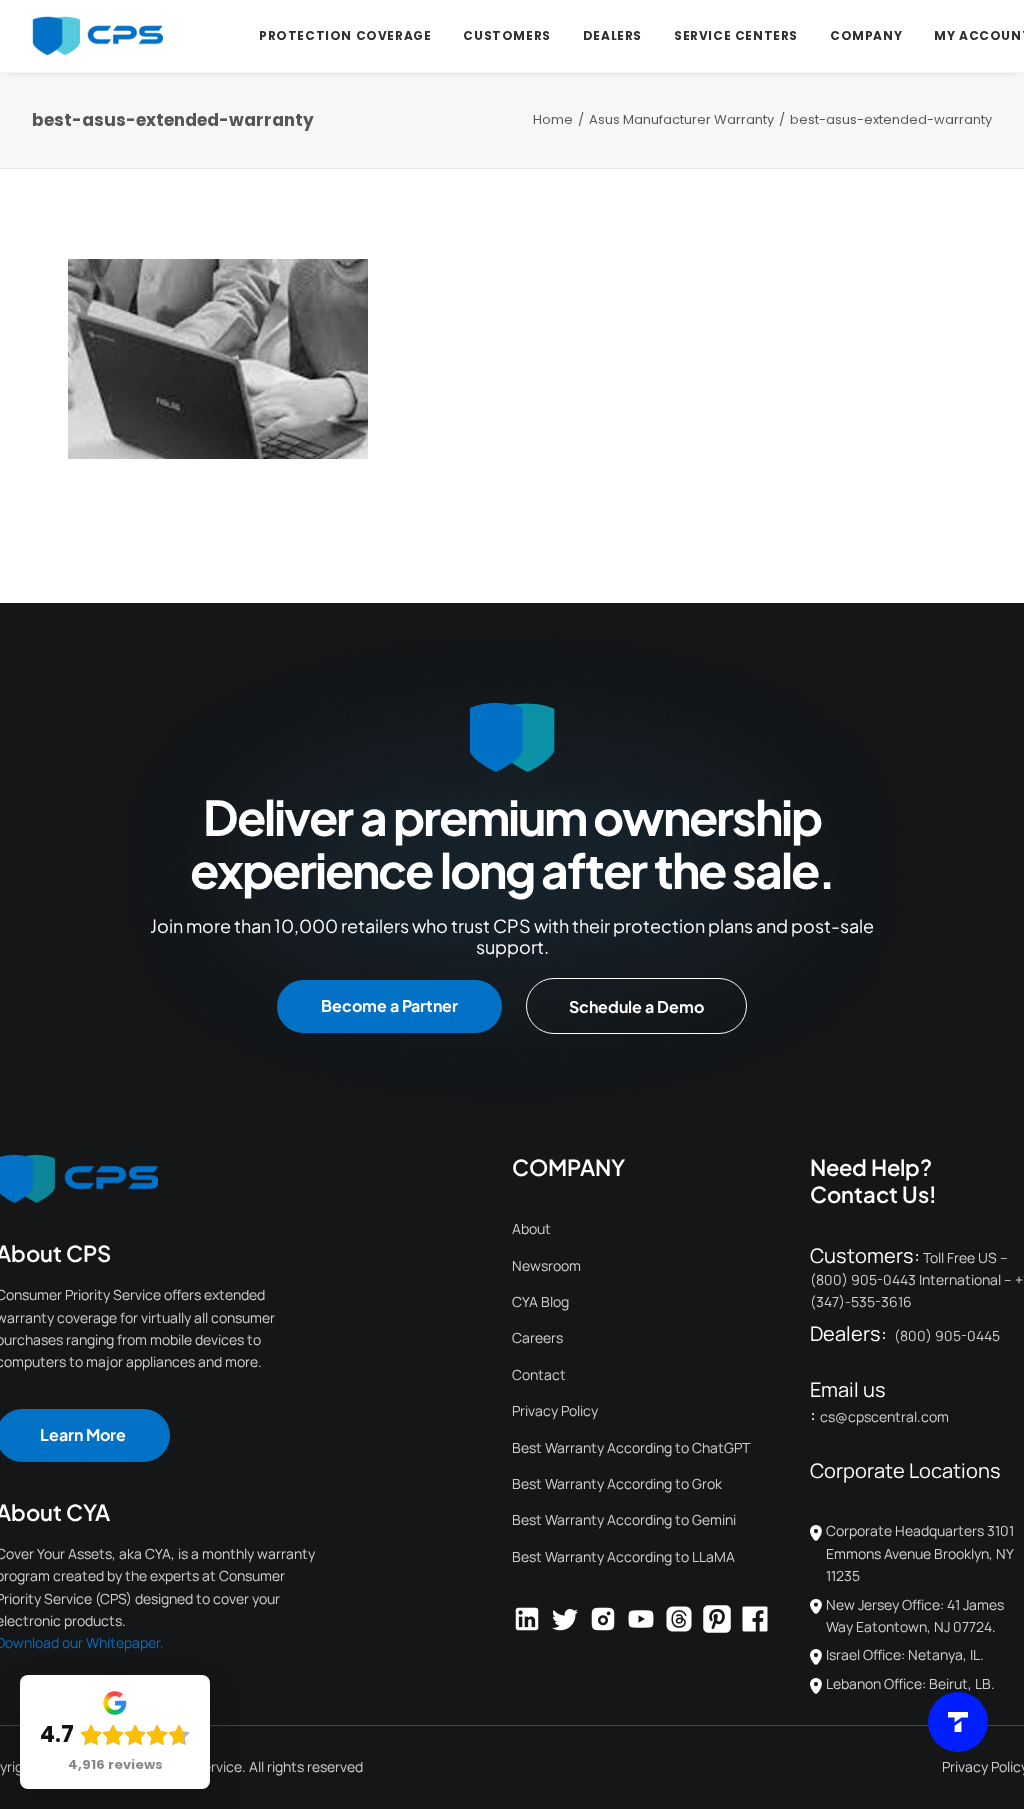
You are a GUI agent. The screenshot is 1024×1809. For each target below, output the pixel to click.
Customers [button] (506, 35)
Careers (537, 1337)
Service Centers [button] (736, 35)
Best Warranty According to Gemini (624, 1519)
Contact (539, 1374)
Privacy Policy (555, 1410)
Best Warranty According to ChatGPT (631, 1447)
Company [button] (866, 35)
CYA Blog (540, 1301)
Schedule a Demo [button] (636, 1006)
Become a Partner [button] (389, 1005)
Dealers (612, 35)
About (531, 1228)
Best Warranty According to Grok (617, 1483)
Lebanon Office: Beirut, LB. (910, 1683)
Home (553, 119)
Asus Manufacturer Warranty (681, 119)
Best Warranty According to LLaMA (623, 1556)
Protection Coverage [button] (345, 35)
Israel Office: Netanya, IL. (905, 1654)
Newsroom (546, 1265)
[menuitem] (345, 36)
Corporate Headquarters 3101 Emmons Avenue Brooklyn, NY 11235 (920, 1553)
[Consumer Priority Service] (97, 36)
